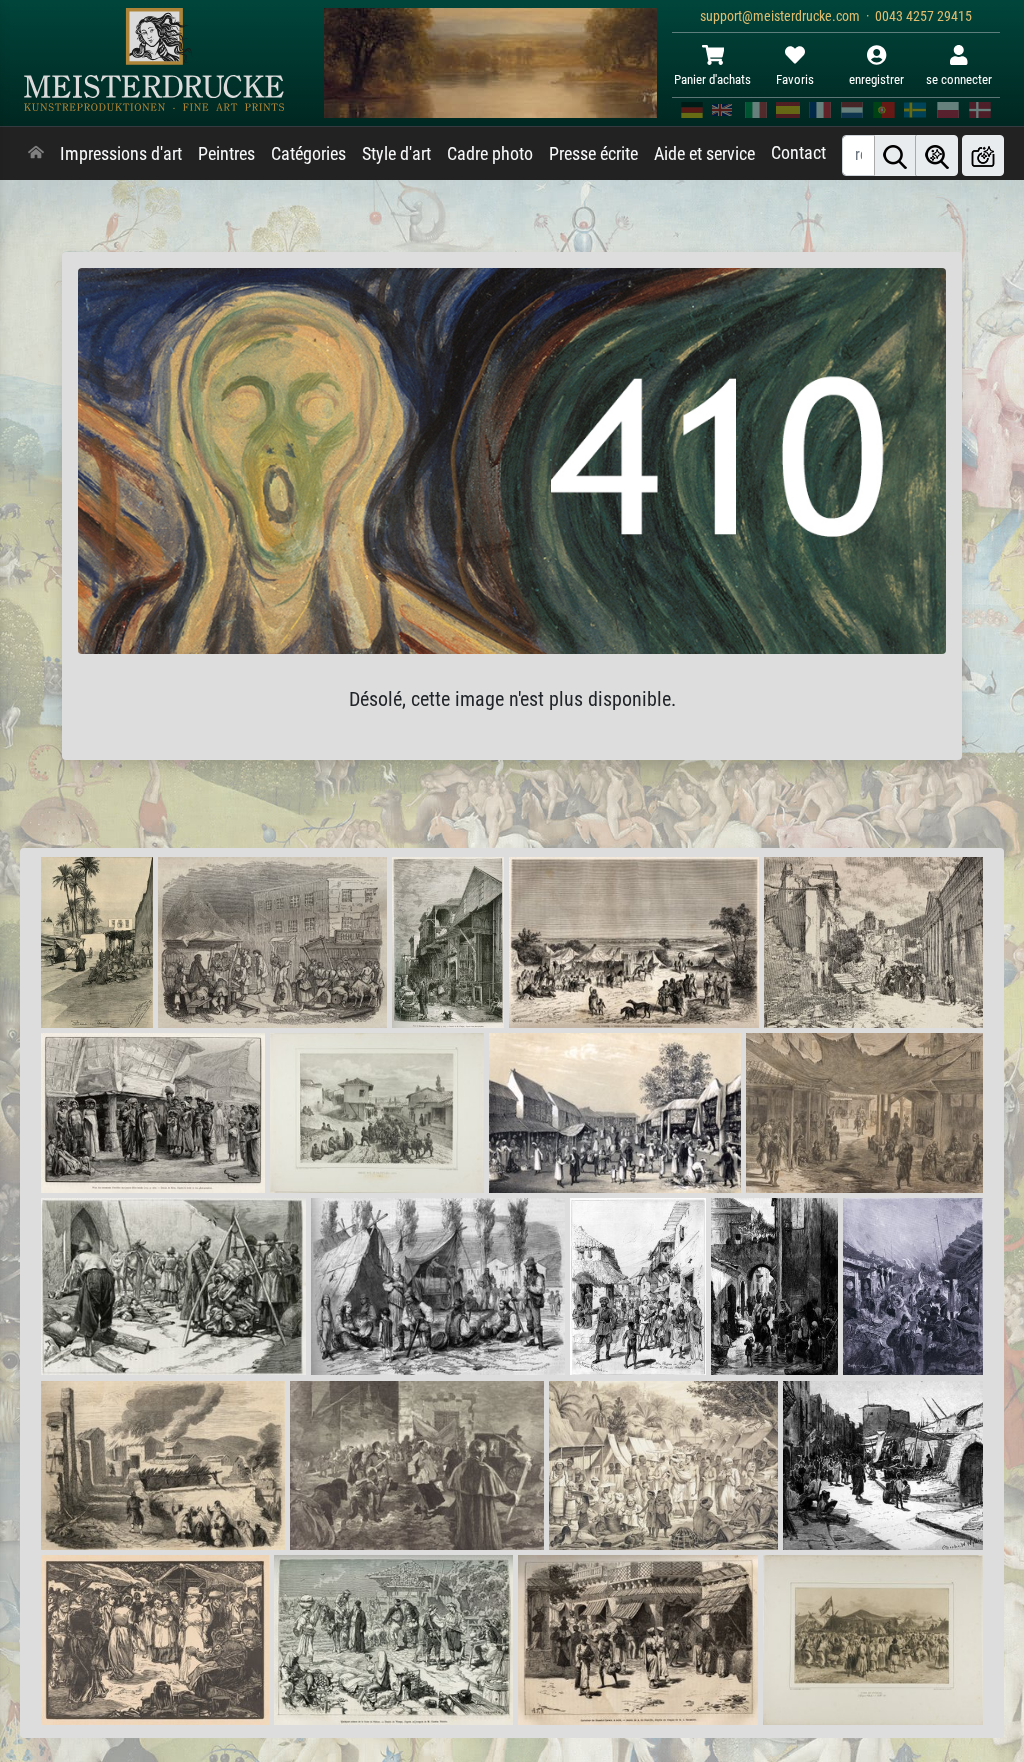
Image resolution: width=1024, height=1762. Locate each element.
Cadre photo (490, 154)
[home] (36, 154)
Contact (798, 153)
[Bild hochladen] (983, 155)
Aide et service (704, 154)
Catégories (308, 154)
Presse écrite (593, 154)
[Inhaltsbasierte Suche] (937, 155)
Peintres (226, 154)
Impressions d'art (121, 154)
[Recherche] (895, 155)
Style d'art (396, 154)
